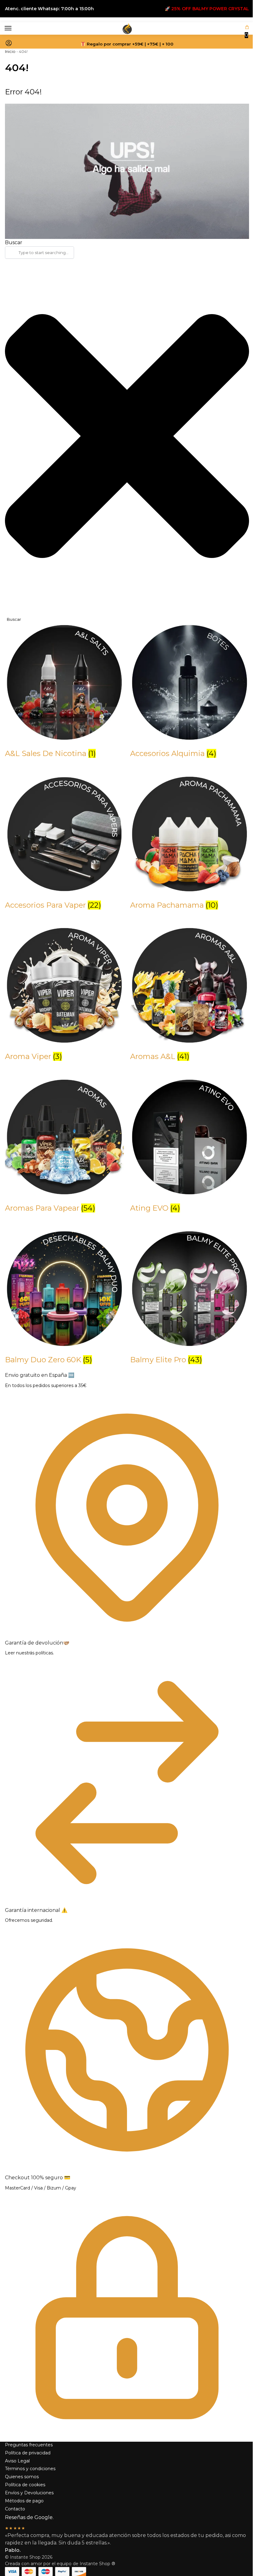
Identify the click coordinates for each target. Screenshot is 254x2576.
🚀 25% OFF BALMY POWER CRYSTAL (207, 9)
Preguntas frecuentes (29, 2445)
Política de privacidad (28, 2453)
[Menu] (14, 28)
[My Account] (9, 45)
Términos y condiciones (30, 2469)
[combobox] (39, 253)
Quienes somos (22, 2477)
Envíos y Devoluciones (29, 2493)
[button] (247, 32)
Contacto (15, 2509)
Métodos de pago (24, 2501)
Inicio (10, 51)
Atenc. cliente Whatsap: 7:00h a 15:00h (49, 9)
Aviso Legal (17, 2461)
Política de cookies (25, 2485)
